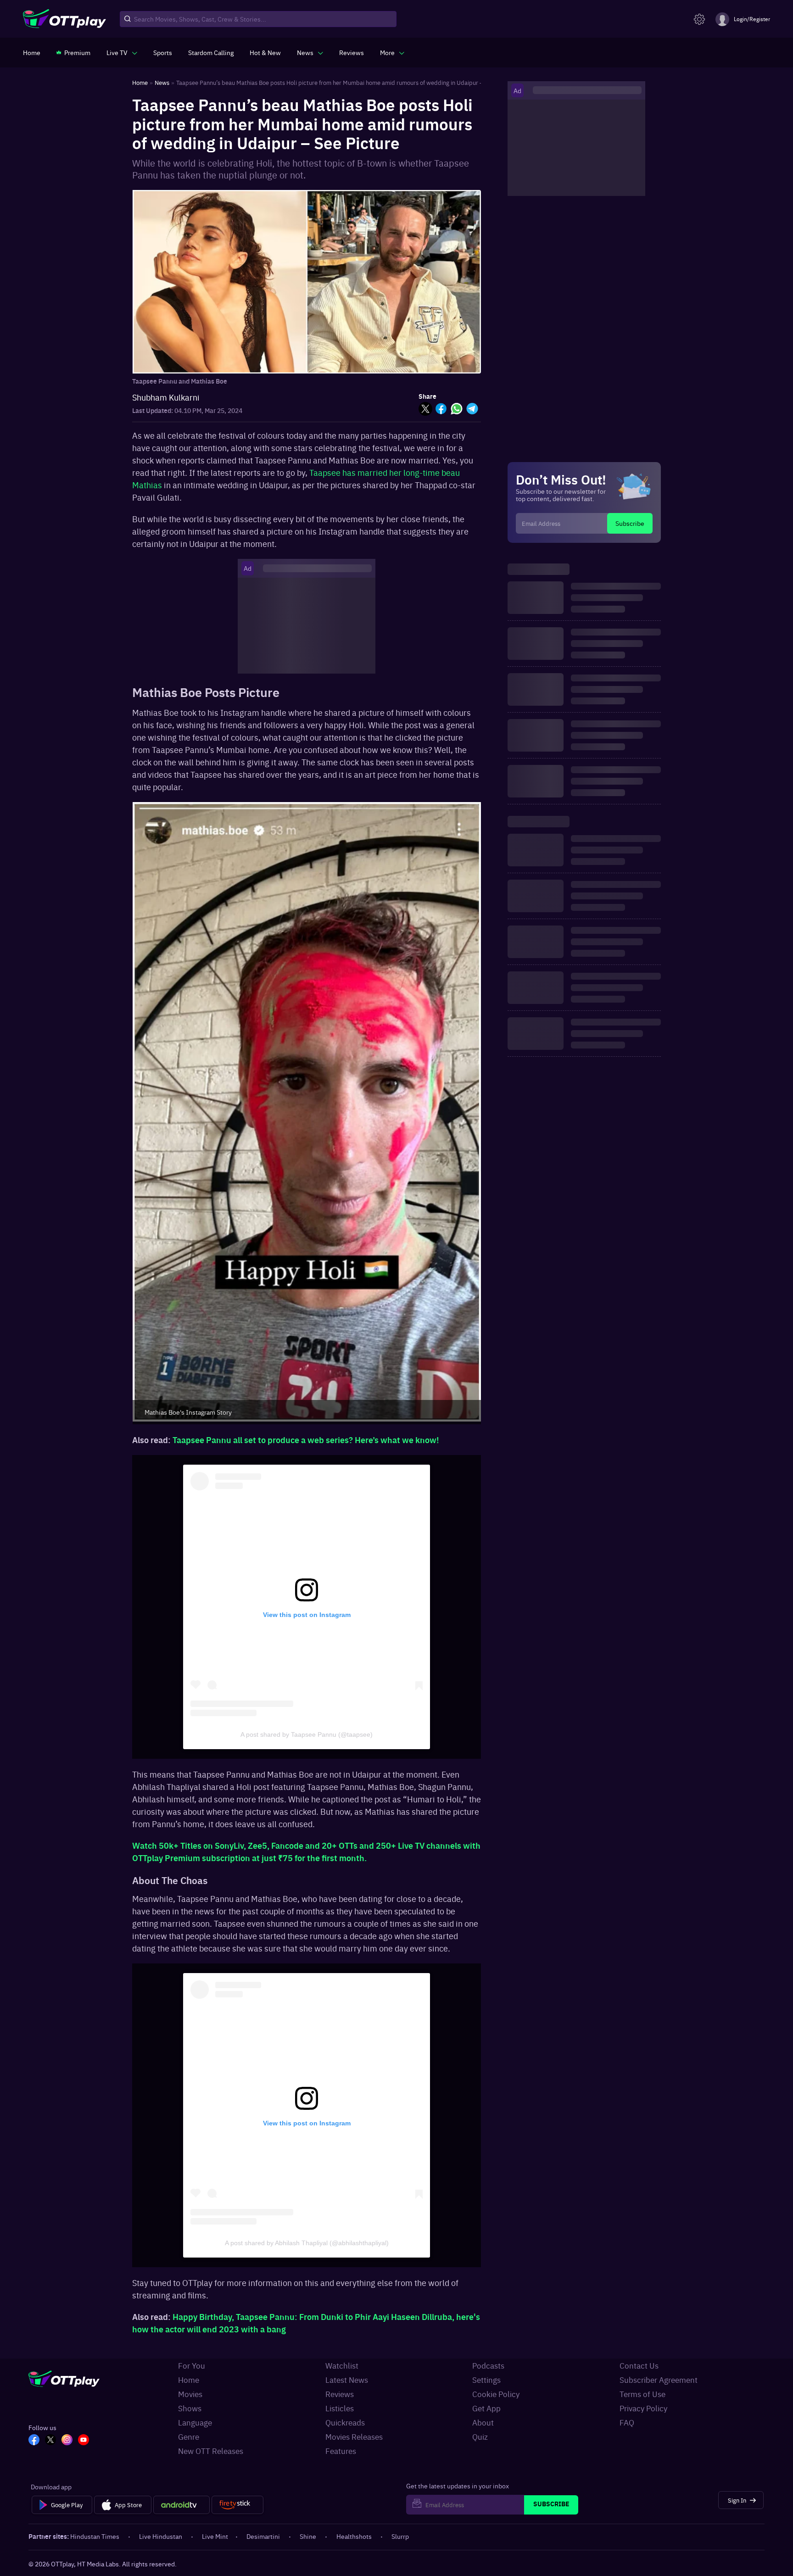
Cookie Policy (496, 2394)
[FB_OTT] (34, 2441)
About (483, 2422)
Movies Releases (354, 2437)
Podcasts (488, 2365)
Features (341, 2451)
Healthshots (354, 2536)
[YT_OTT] (84, 2441)
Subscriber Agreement (659, 2380)
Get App (486, 2408)
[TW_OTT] (50, 2441)
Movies (190, 2394)
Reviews (340, 2394)
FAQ (627, 2422)
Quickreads (345, 2422)
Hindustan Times (95, 2536)
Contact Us (639, 2365)
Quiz (480, 2437)
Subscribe (630, 523)
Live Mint (215, 2536)
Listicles (340, 2408)
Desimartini (263, 2536)
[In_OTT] (67, 2441)
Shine (308, 2536)
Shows (190, 2408)
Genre (189, 2437)
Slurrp (400, 2536)
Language (195, 2422)
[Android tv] (182, 2505)
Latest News (347, 2380)
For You (192, 2365)
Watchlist (342, 2365)
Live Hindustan (161, 2536)
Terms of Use (642, 2394)
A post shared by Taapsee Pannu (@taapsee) (307, 1734)
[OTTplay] (64, 19)
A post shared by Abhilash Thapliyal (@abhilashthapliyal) (307, 2243)
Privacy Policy (643, 2408)
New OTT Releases (211, 2451)
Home (189, 2380)
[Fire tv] (237, 2505)
